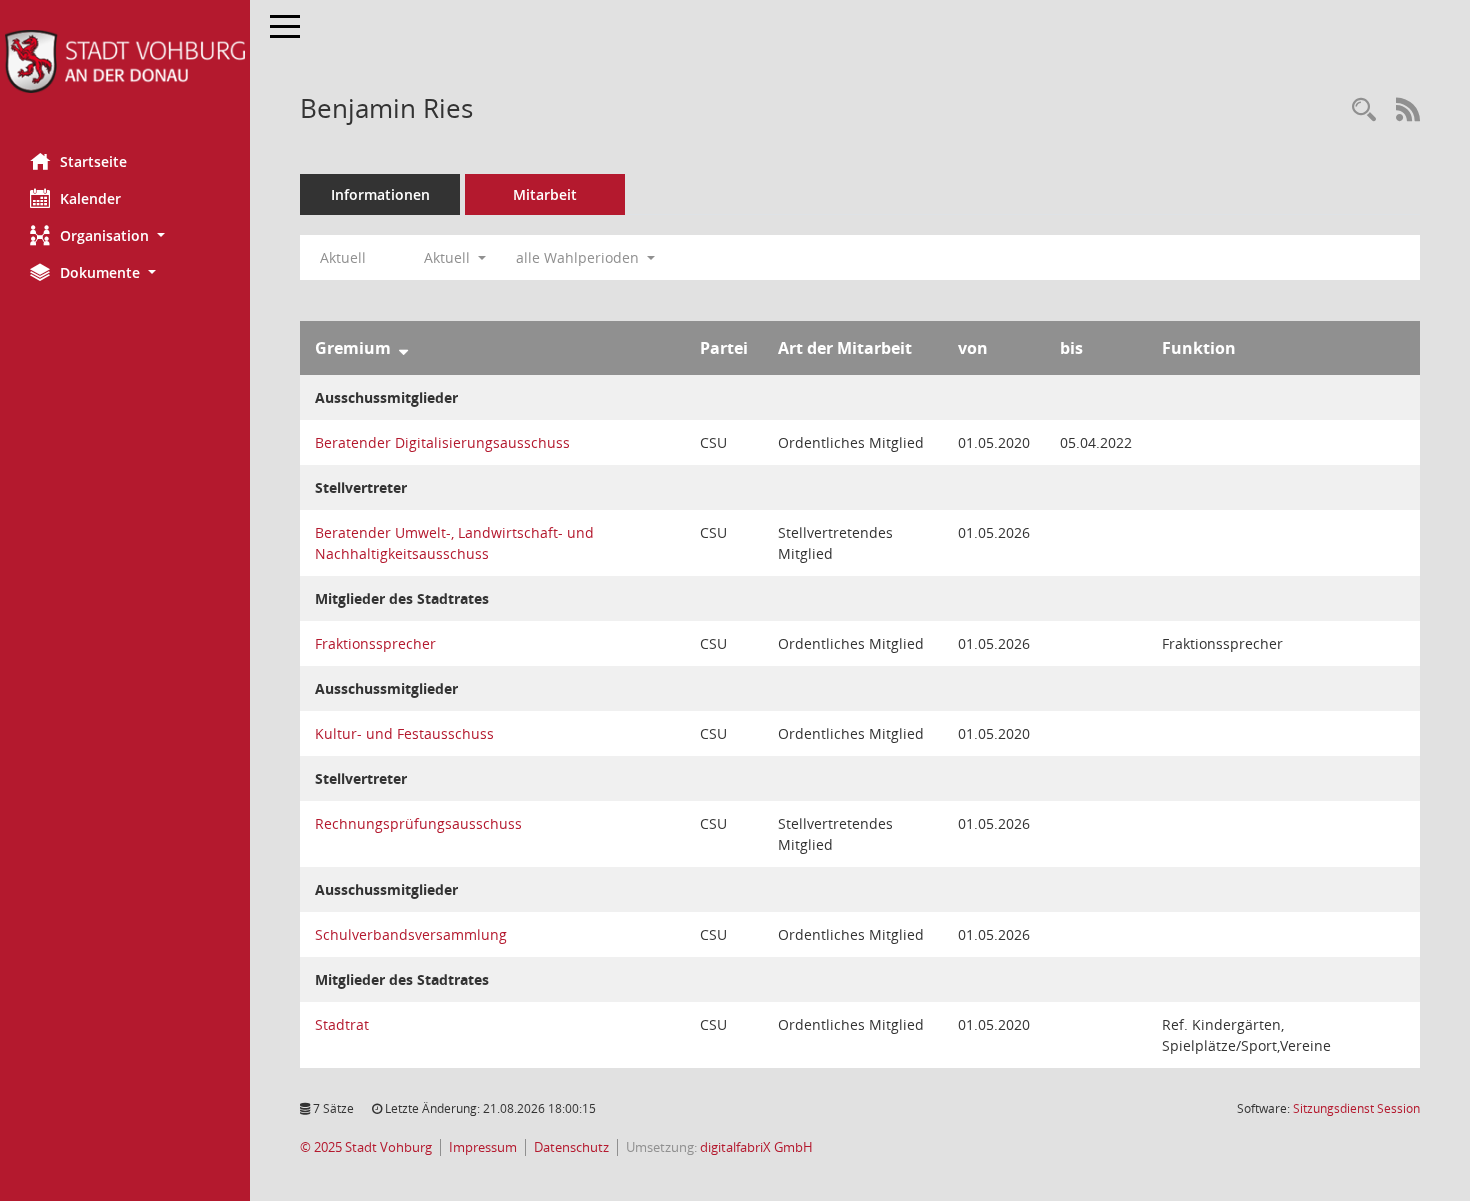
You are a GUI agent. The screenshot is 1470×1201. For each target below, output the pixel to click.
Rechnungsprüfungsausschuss (418, 823)
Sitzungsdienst (1356, 1108)
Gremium (353, 348)
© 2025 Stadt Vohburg (366, 1147)
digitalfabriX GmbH (756, 1147)
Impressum (483, 1147)
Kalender (90, 198)
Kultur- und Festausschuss (404, 733)
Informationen (380, 194)
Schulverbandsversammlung (411, 934)
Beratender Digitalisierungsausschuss (442, 442)
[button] (125, 235)
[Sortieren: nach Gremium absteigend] (403, 348)
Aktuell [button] (449, 257)
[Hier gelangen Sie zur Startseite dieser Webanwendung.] (125, 61)
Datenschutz (571, 1147)
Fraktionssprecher (375, 643)
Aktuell (343, 257)
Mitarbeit (545, 194)
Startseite (93, 161)
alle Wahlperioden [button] (579, 257)
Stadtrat (342, 1024)
